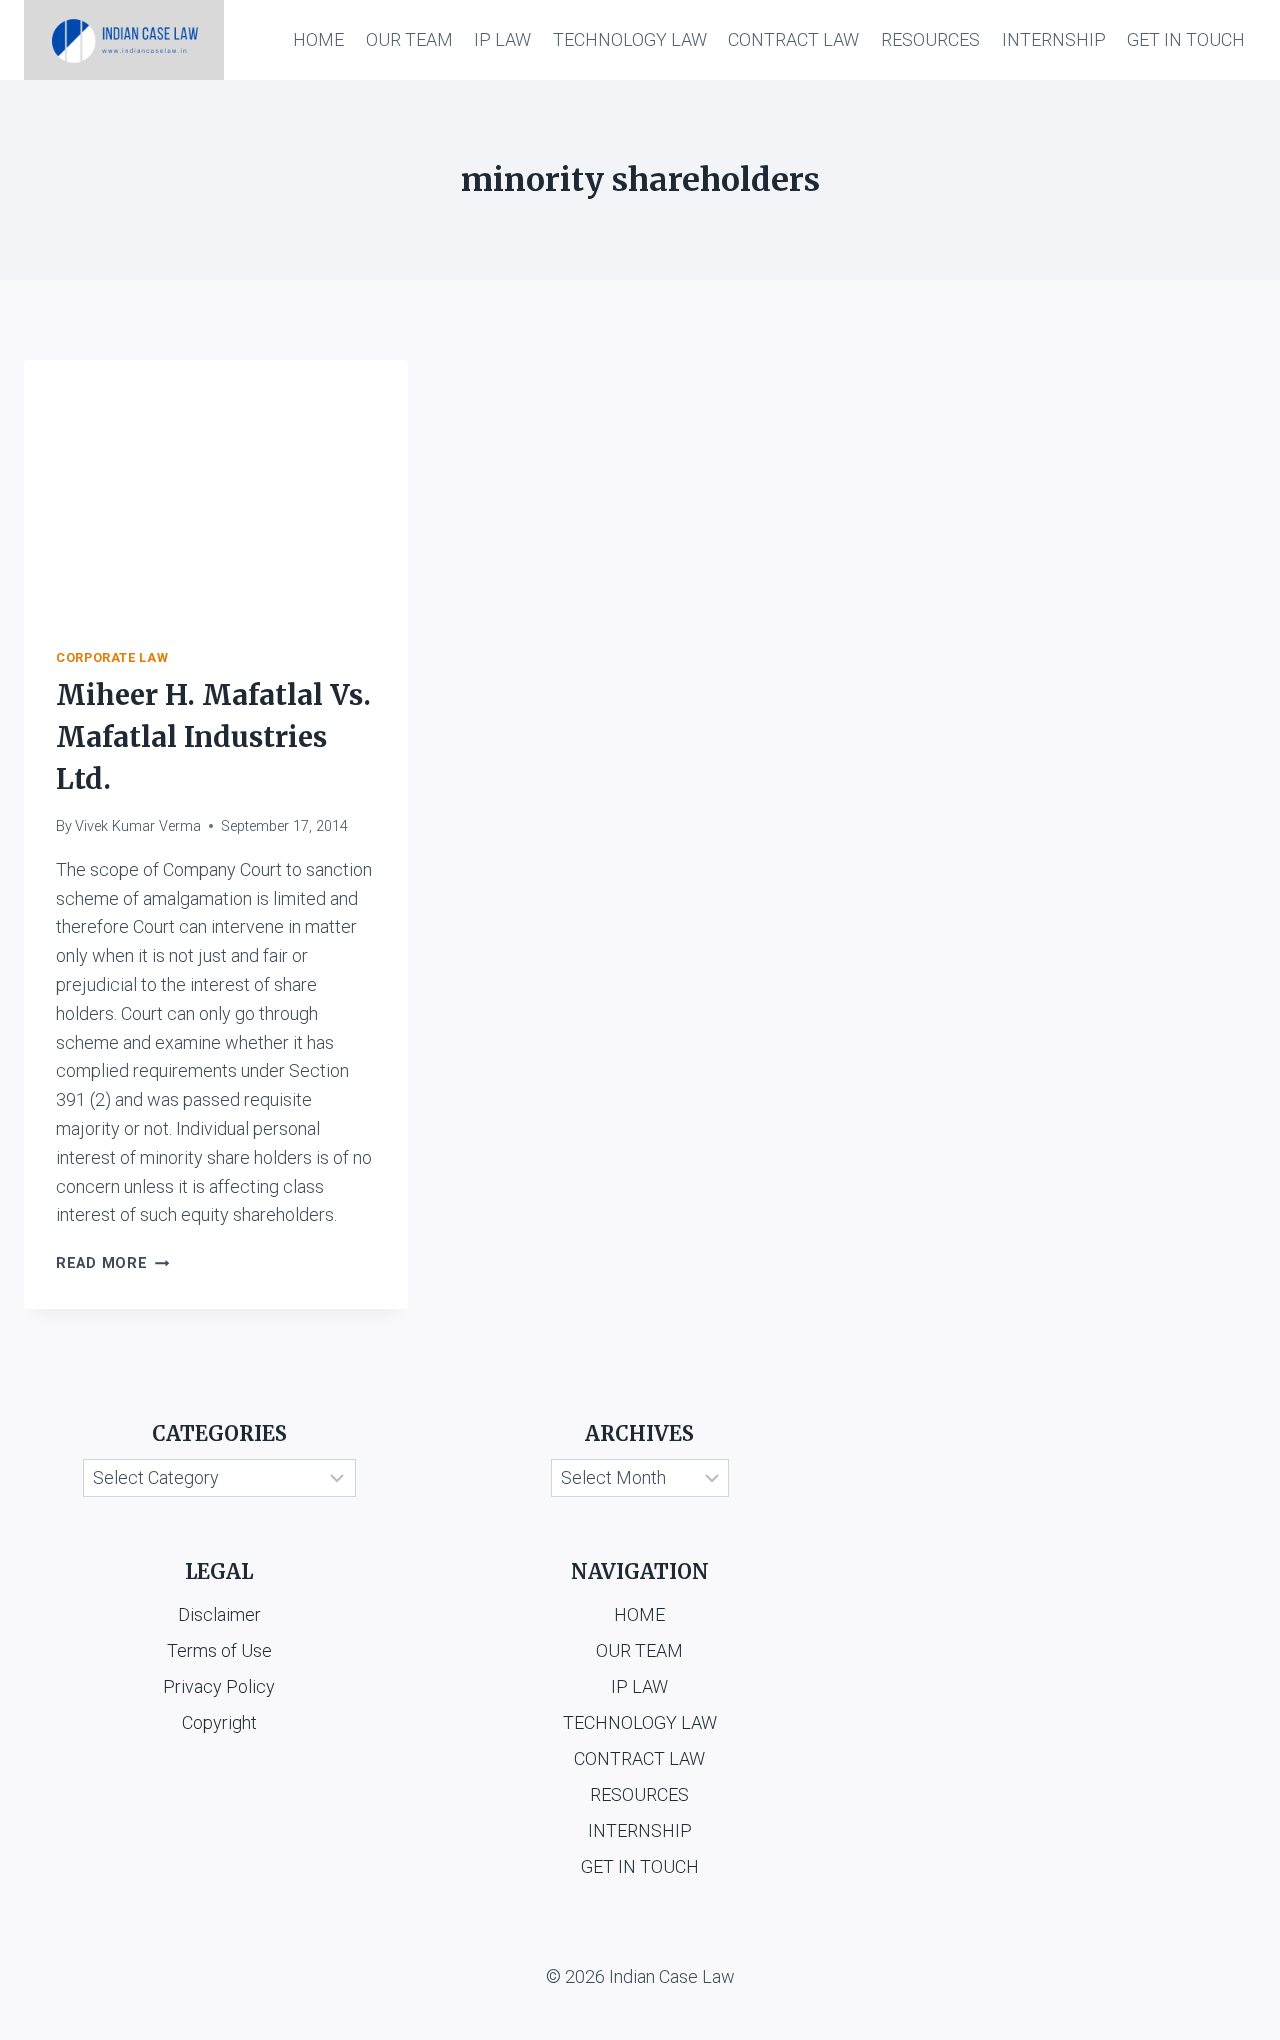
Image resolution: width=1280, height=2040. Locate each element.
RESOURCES (930, 39)
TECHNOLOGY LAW (630, 39)
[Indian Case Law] (124, 40)
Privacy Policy (219, 1686)
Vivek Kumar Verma (138, 826)
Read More (112, 1263)
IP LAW (502, 39)
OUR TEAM (409, 39)
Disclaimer (219, 1614)
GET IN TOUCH (1186, 39)
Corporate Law (112, 657)
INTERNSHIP (1054, 39)
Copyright (219, 1722)
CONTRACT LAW (793, 39)
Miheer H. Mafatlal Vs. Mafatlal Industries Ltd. (213, 737)
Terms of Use (219, 1650)
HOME (318, 39)
